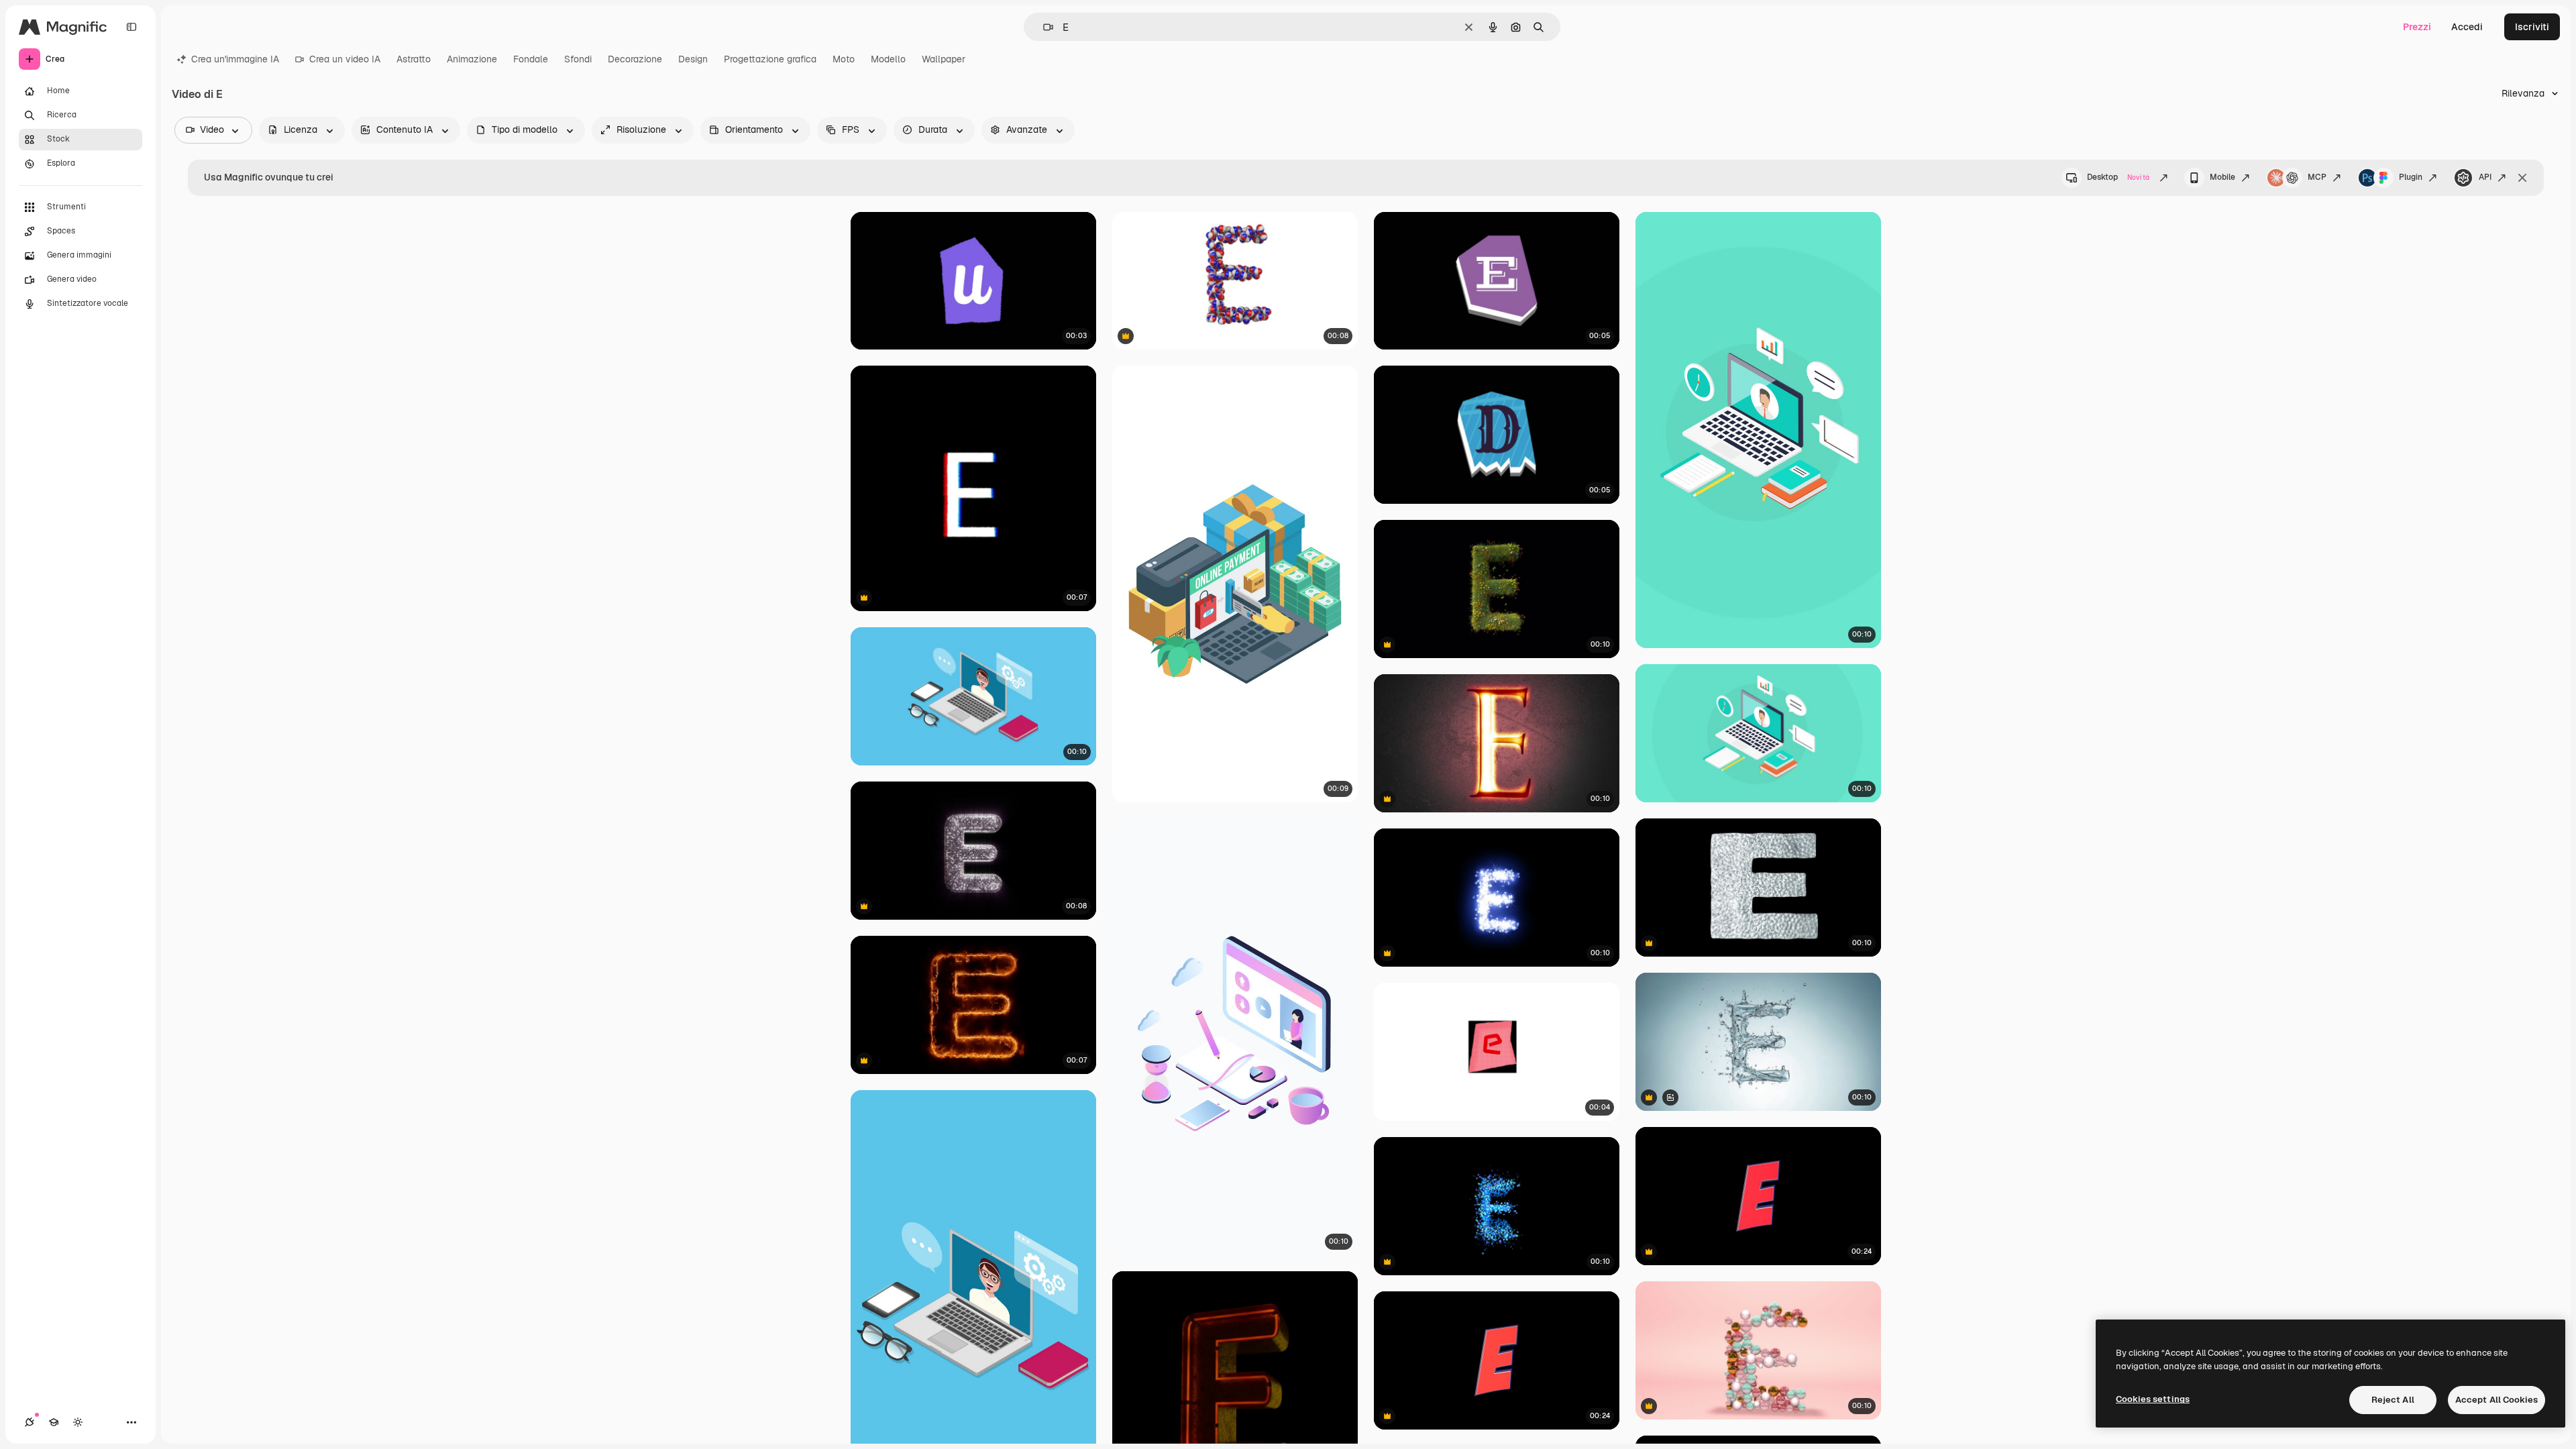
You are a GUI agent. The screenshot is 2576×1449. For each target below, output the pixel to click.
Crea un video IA (345, 59)
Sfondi (578, 59)
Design (693, 59)
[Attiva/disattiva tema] (78, 1422)
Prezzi (2417, 27)
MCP (2317, 177)
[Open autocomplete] (1043, 27)
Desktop (2118, 177)
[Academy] (54, 1422)
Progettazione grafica (770, 59)
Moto (844, 59)
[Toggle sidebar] (131, 27)
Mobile (2222, 177)
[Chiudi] (2522, 178)
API (2485, 177)
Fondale (531, 59)
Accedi (2467, 27)
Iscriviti (2532, 27)
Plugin (2411, 177)
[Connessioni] (30, 1422)
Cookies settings (2153, 1399)
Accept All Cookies (2497, 1400)
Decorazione (635, 59)
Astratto (414, 59)
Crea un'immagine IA (235, 59)
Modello (888, 59)
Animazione (472, 59)
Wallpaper (944, 59)
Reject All (2393, 1400)
